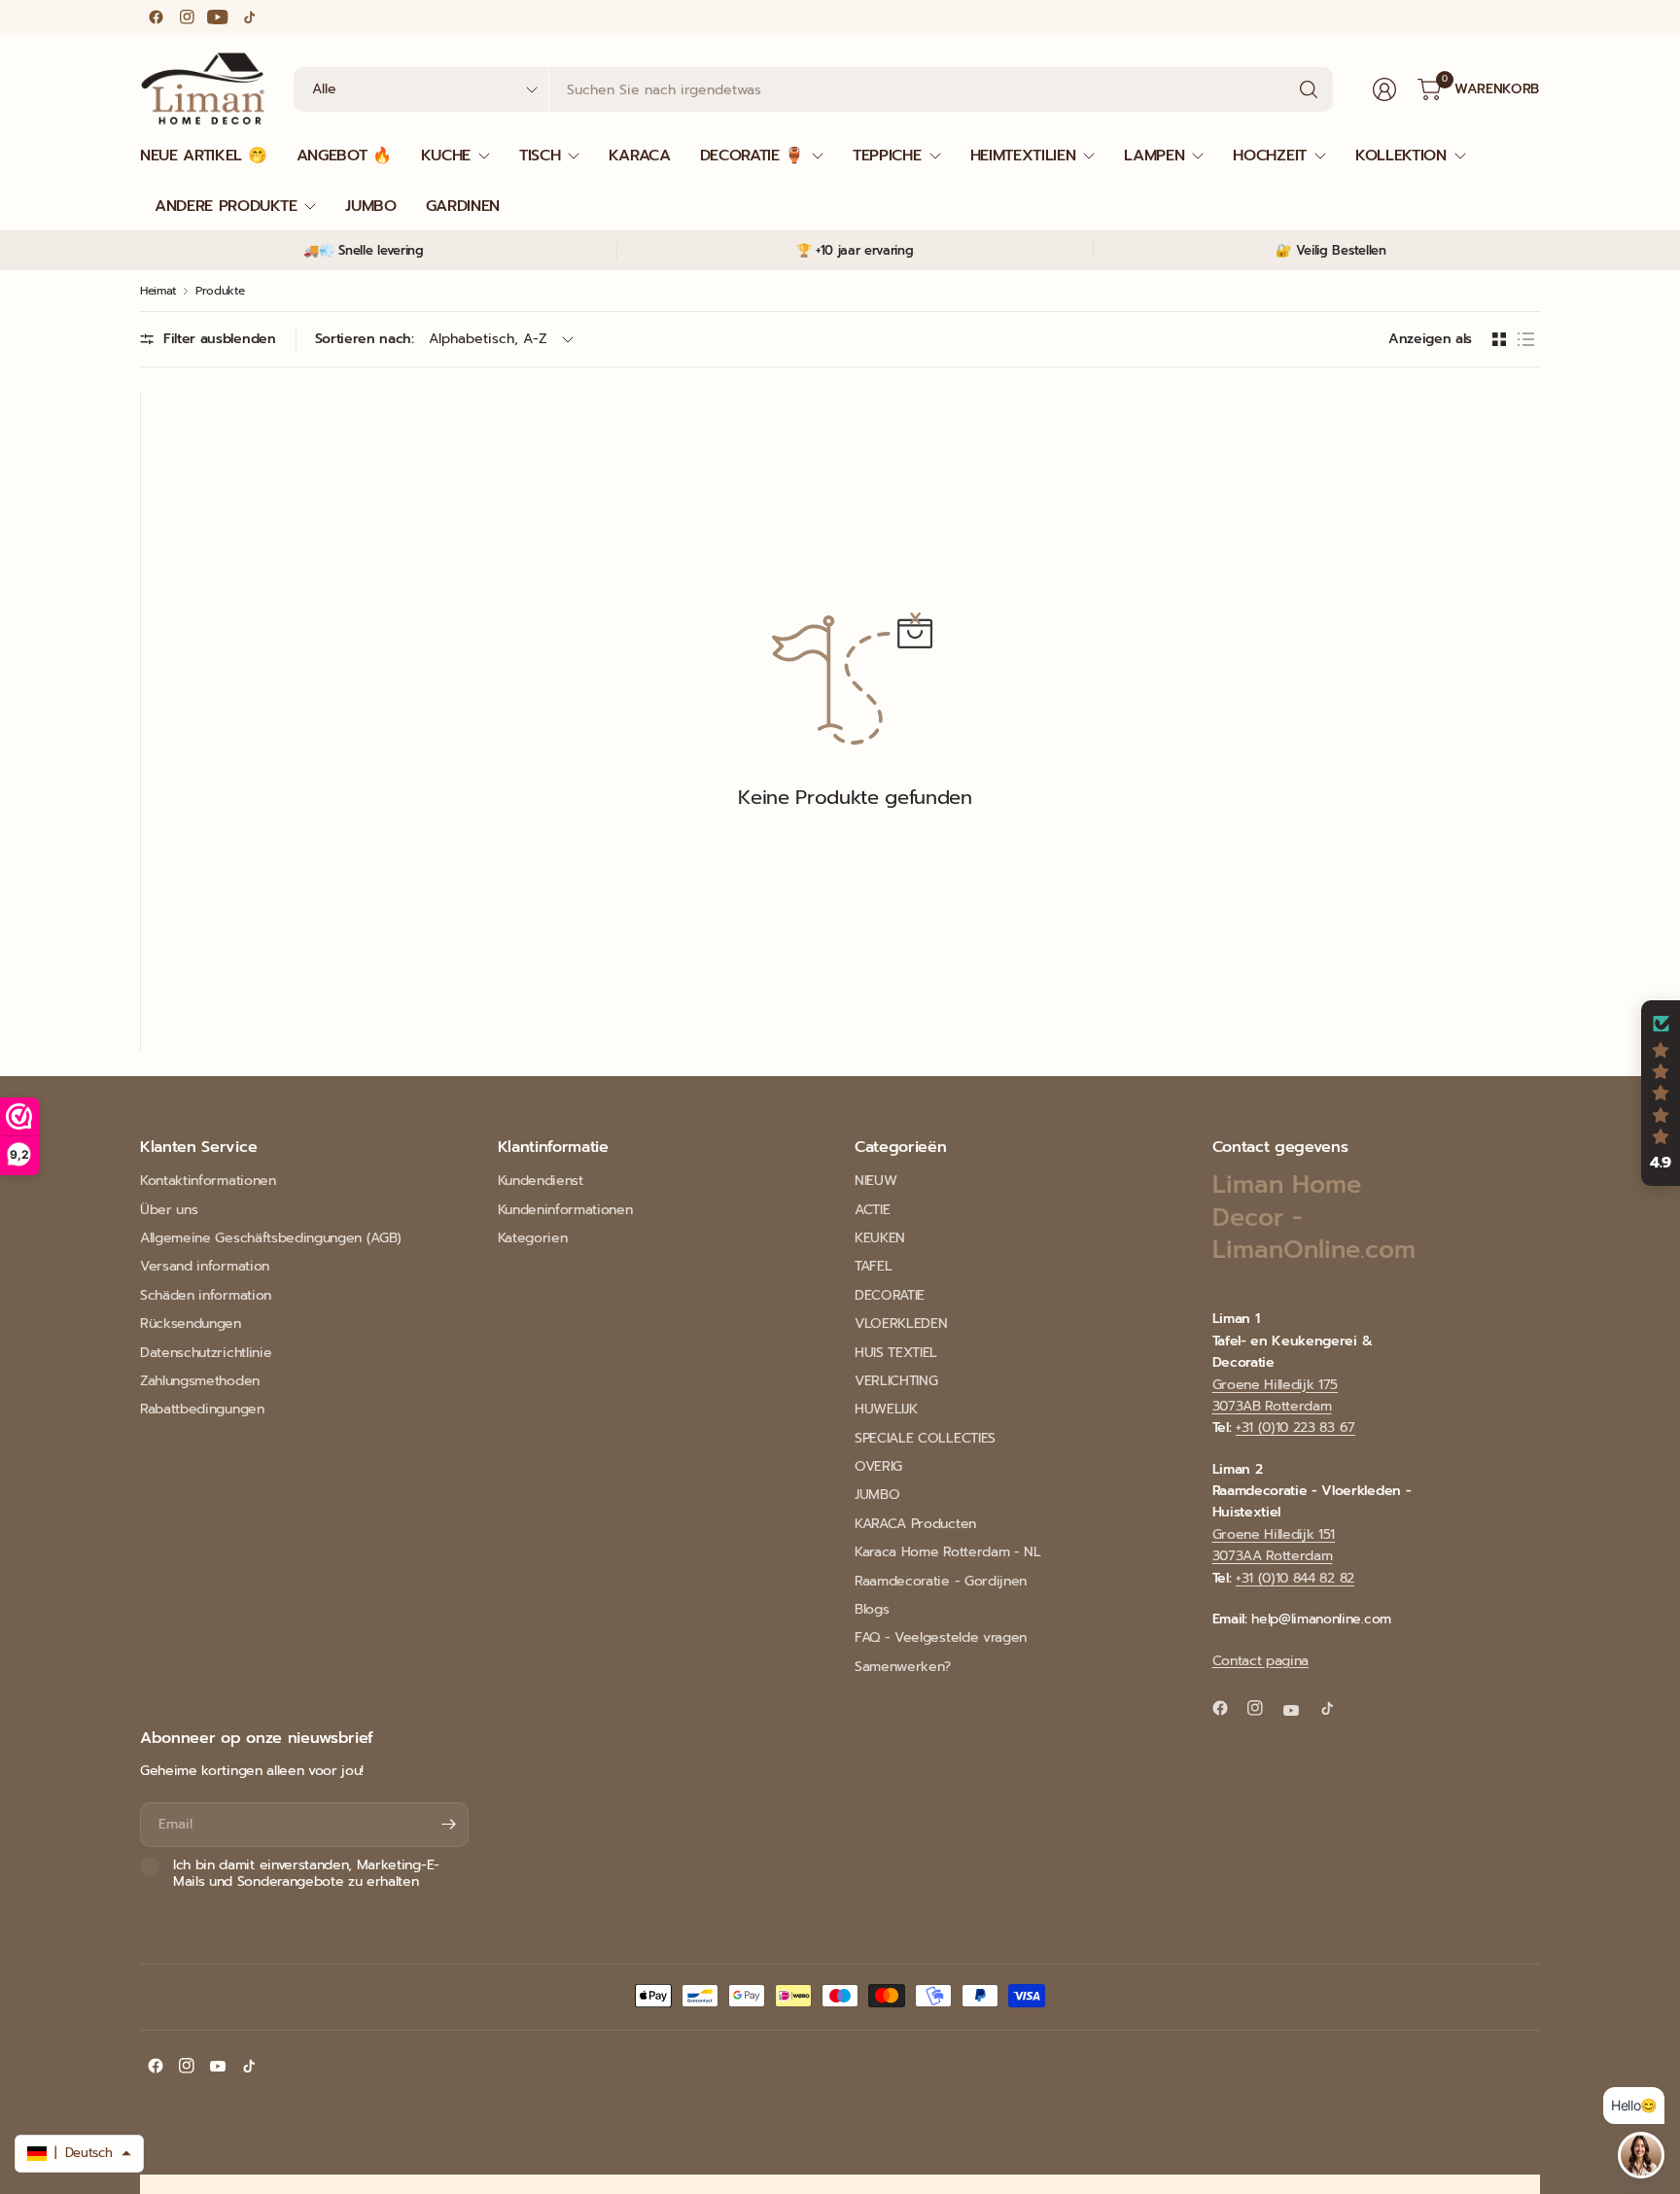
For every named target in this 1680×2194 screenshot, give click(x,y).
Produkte (220, 291)
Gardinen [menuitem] (463, 206)
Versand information (205, 1266)
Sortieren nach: (365, 339)
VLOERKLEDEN (901, 1323)
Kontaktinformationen (208, 1181)
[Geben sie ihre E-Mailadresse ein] (449, 1825)
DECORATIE (890, 1295)
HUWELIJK (886, 1409)
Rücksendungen (191, 1323)
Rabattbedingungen (202, 1409)
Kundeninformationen (565, 1210)
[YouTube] (218, 17)
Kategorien (533, 1238)
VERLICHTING (896, 1381)
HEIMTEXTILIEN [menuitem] (1023, 156)
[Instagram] (187, 17)
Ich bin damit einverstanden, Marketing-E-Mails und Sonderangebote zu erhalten (306, 1874)
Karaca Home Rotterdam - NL (948, 1552)
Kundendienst (541, 1181)
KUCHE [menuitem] (446, 156)
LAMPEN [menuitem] (1154, 156)
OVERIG (878, 1466)
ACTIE (872, 1210)
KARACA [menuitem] (639, 156)
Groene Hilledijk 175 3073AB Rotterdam (1276, 1395)
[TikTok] (249, 17)
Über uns (169, 1210)
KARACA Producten (915, 1524)
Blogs (872, 1609)
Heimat (158, 291)
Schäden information (206, 1295)
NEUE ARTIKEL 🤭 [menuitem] (204, 156)
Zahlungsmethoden (200, 1381)
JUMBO (877, 1495)
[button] (1661, 1094)
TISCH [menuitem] (540, 156)
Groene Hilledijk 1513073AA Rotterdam (1274, 1545)
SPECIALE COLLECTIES (925, 1438)
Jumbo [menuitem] (370, 206)
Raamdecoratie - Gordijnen (941, 1581)
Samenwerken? (903, 1667)
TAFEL (873, 1266)
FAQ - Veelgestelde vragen (941, 1637)
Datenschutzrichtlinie (206, 1353)
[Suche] (1309, 89)
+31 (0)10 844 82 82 (1295, 1578)
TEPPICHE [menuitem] (887, 156)
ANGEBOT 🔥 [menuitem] (344, 156)
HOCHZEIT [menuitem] (1269, 156)
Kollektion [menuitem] (1401, 156)
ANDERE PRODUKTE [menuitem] (226, 206)
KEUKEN (880, 1238)
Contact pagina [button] (1261, 1661)
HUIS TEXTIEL (896, 1353)
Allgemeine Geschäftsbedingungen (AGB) (271, 1238)
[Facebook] (156, 17)
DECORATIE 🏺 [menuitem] (752, 156)
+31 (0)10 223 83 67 (1295, 1428)
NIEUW (875, 1181)
